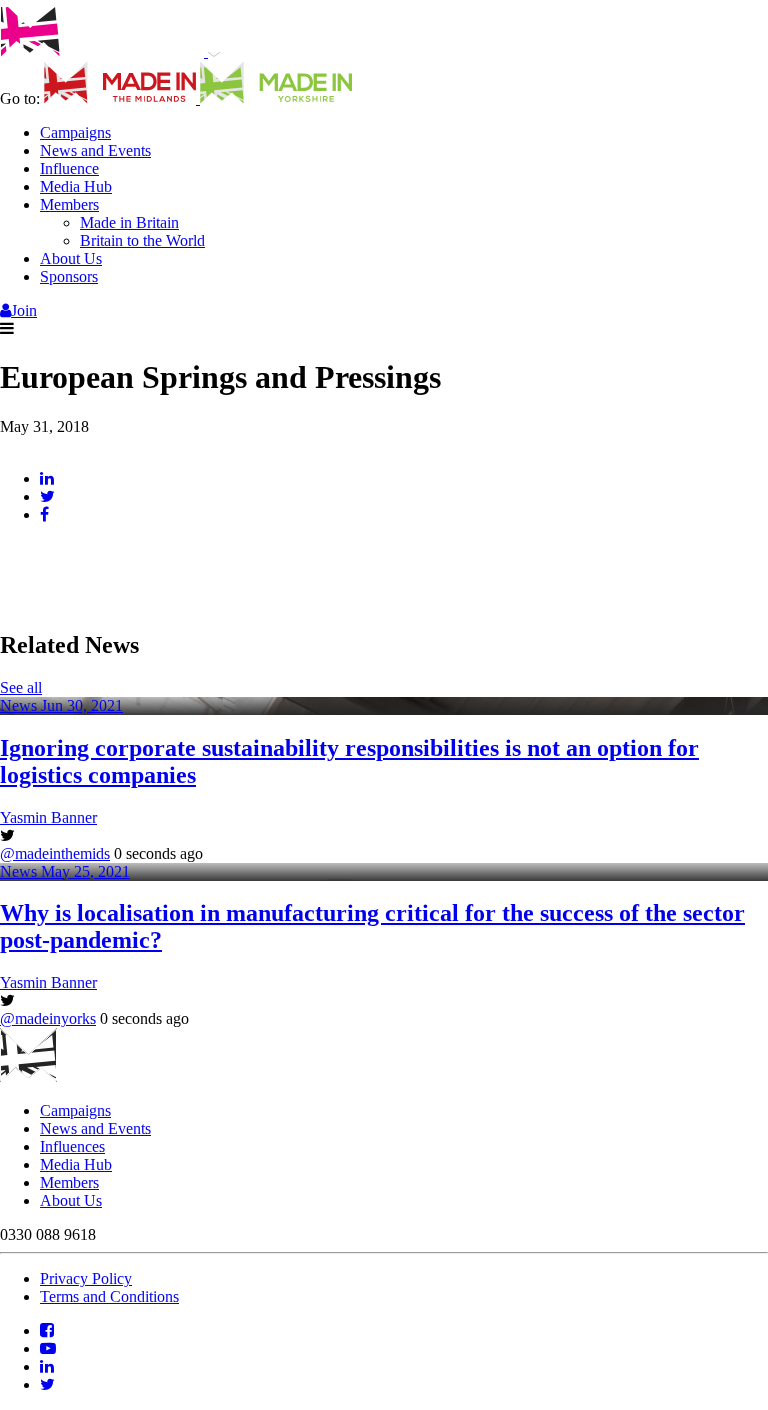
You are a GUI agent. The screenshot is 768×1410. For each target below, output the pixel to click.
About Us (71, 258)
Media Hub (76, 186)
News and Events (95, 150)
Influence (69, 168)
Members (69, 204)
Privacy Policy (86, 1278)
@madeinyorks (48, 1018)
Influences (72, 1146)
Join (24, 310)
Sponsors (69, 276)
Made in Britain (129, 222)
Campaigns (75, 132)
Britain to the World (142, 240)
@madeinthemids (55, 853)
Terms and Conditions (109, 1296)
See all (21, 687)
